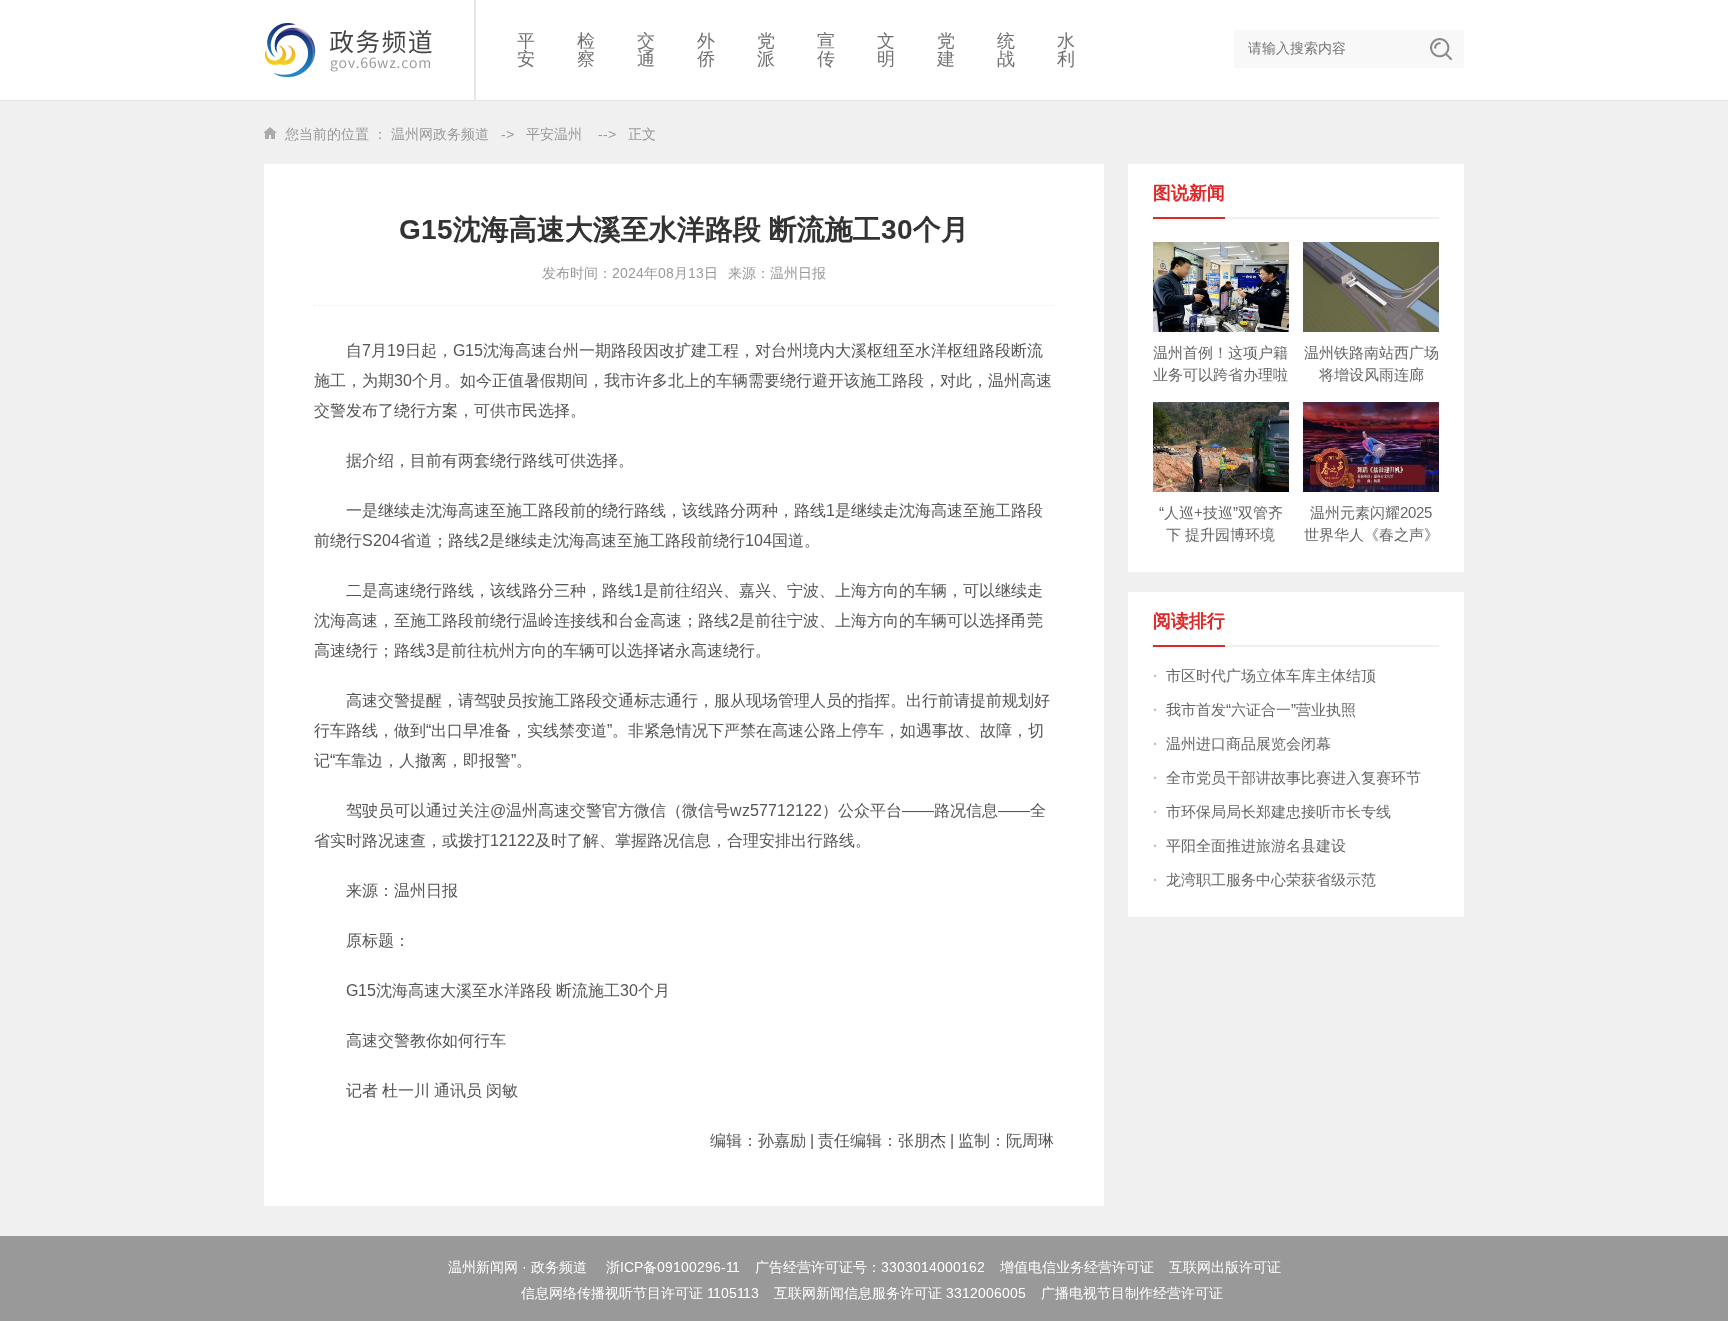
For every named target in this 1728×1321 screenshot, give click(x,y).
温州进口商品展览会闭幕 (1248, 743)
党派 (766, 50)
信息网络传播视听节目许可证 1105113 (640, 1293)
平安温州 (554, 134)
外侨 (706, 50)
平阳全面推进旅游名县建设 (1256, 845)
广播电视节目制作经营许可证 (1132, 1293)
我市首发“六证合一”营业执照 (1261, 709)
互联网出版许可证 (1225, 1267)
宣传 (826, 50)
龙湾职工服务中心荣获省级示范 (1271, 879)
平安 (526, 50)
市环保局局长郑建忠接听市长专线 (1278, 811)
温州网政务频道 (440, 134)
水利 (1066, 50)
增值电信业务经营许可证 (1077, 1267)
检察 (586, 50)
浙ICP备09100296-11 (673, 1267)
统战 (1006, 50)
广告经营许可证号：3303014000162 (870, 1267)
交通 (646, 50)
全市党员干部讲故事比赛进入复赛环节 (1293, 777)
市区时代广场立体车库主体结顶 (1271, 675)
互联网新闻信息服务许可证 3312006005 (900, 1293)
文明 (886, 50)
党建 (946, 50)
